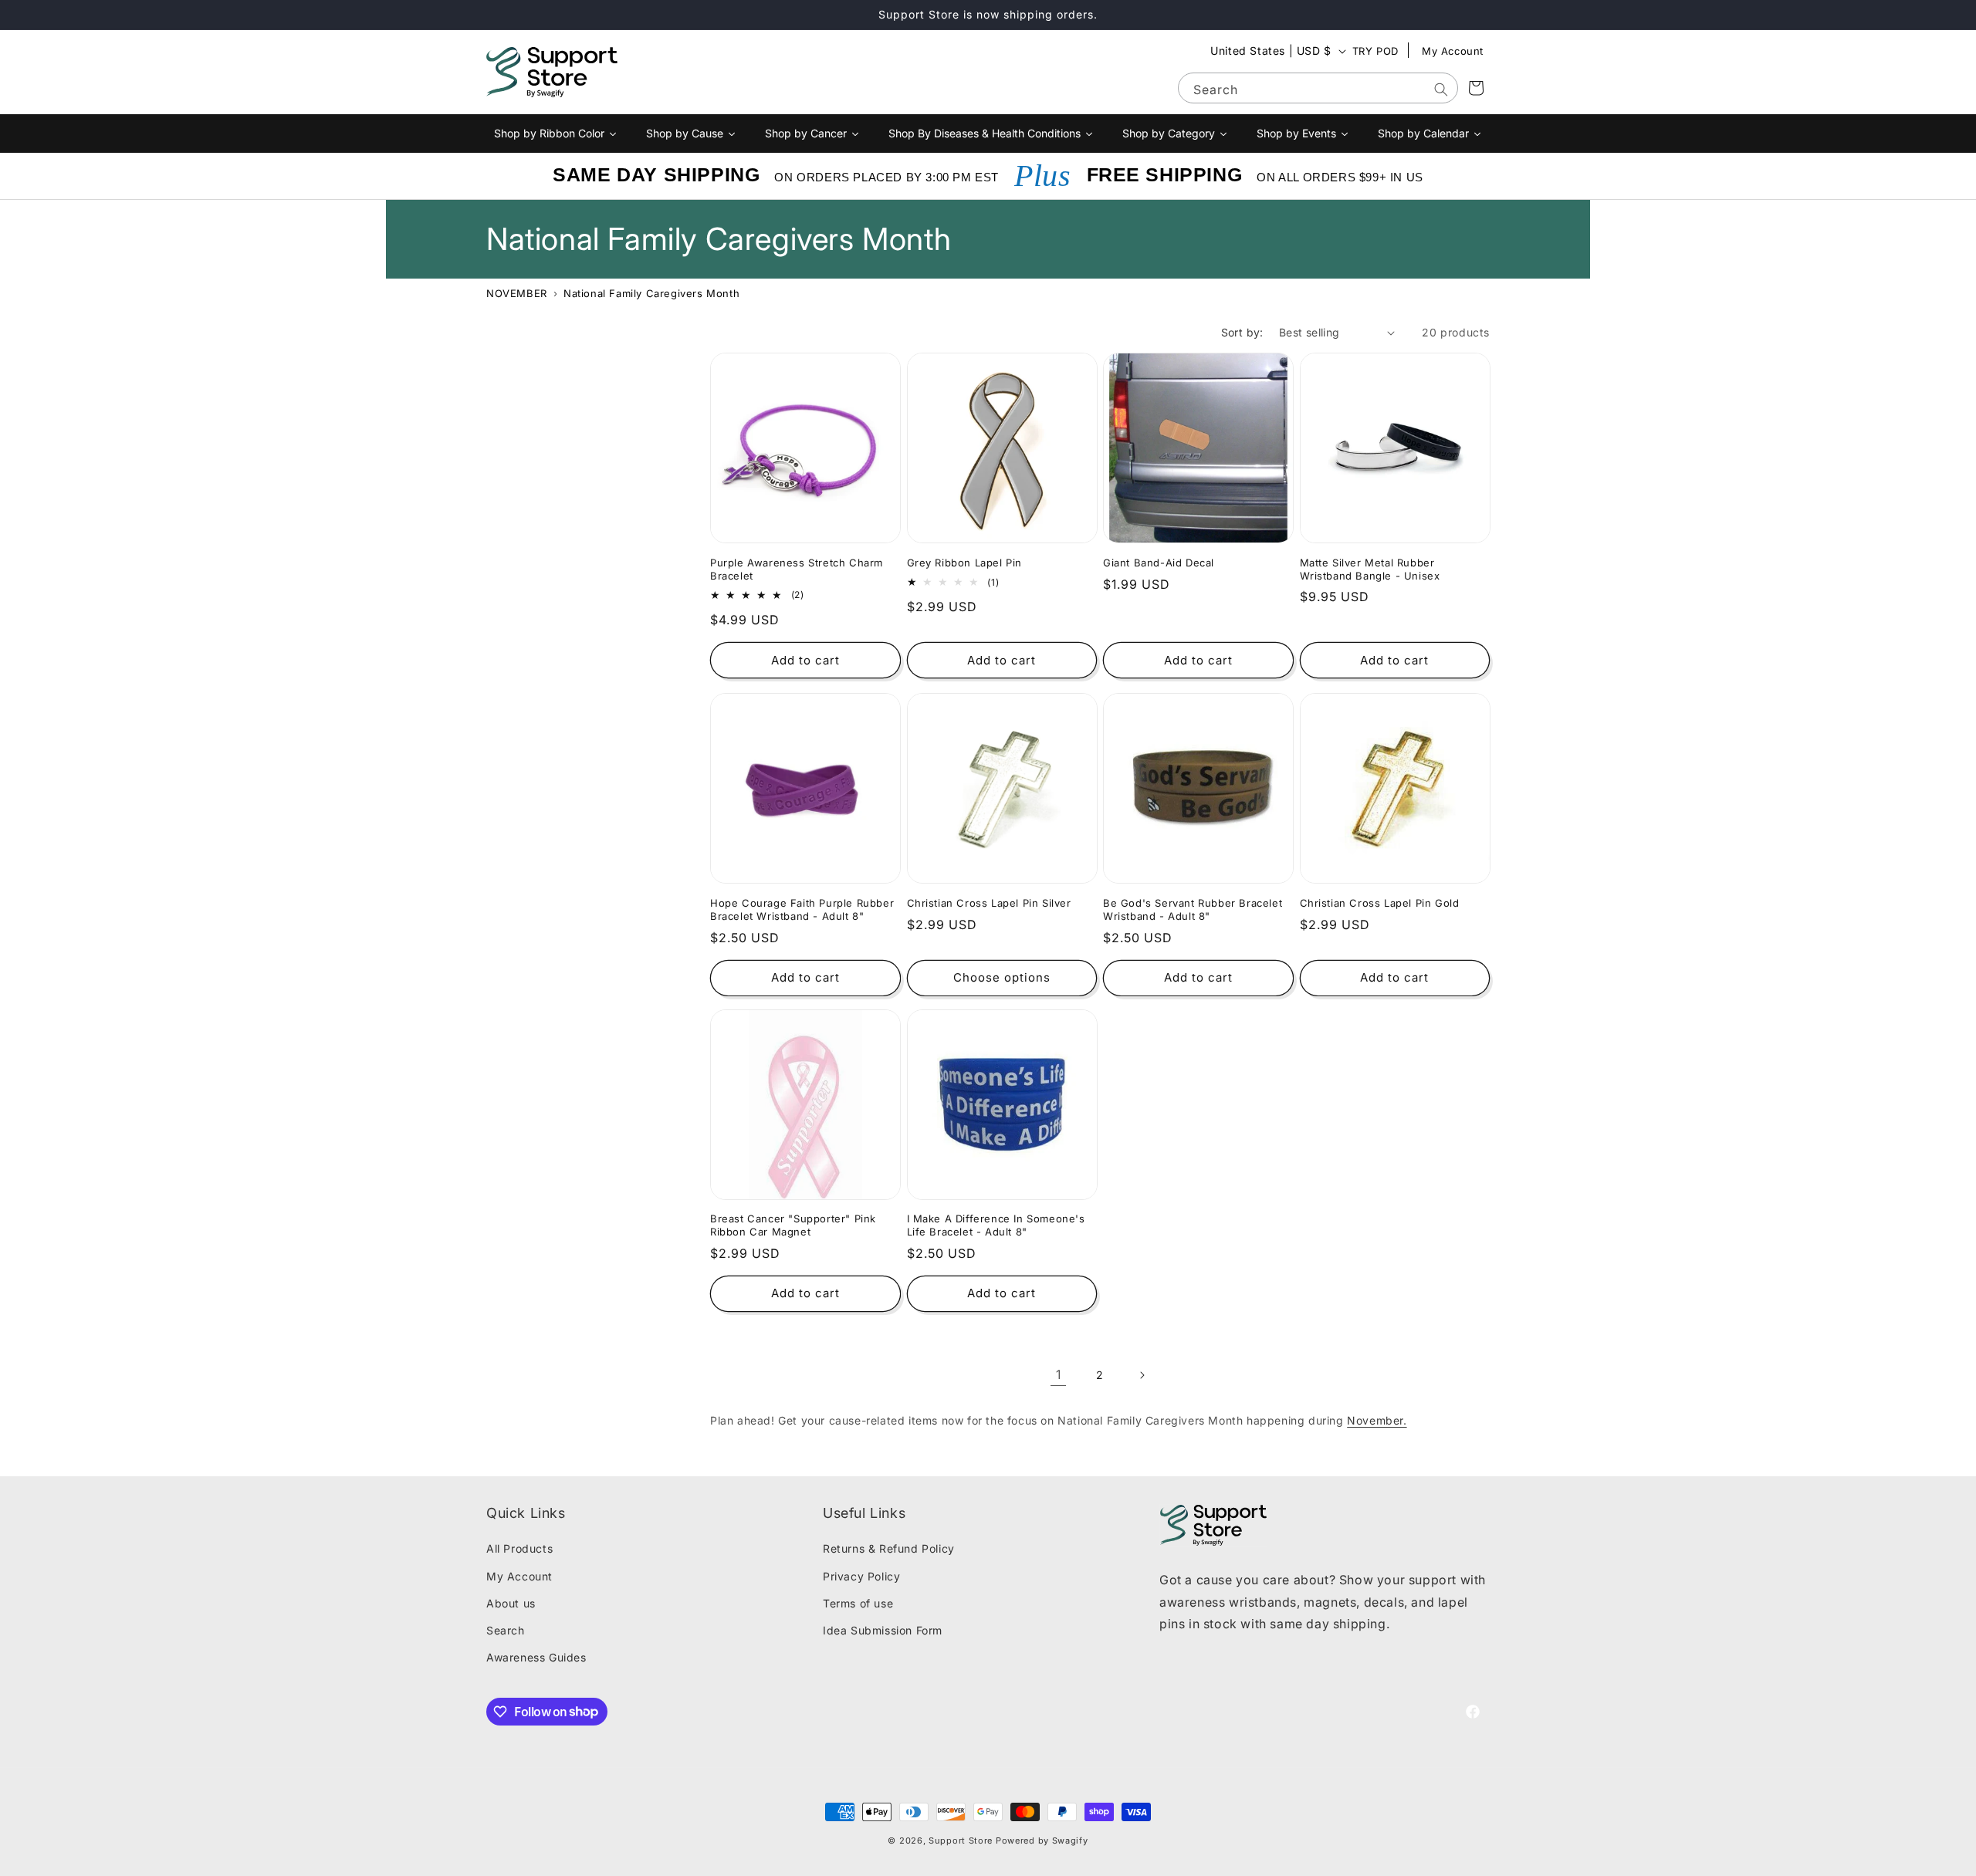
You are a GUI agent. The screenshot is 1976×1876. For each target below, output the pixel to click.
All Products (519, 1549)
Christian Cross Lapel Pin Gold (1380, 902)
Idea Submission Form (883, 1630)
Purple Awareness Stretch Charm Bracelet (797, 569)
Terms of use (858, 1603)
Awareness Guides (536, 1657)
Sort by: (1242, 332)
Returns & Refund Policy (889, 1549)
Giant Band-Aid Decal (1159, 563)
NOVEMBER (517, 293)
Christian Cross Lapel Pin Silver (989, 902)
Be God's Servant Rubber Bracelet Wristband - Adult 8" (1193, 909)
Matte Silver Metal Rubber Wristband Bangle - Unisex (1370, 569)
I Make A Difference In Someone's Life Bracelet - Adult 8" (996, 1225)
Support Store (961, 1841)
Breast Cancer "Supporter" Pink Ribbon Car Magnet (793, 1225)
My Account (1453, 51)
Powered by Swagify (1042, 1841)
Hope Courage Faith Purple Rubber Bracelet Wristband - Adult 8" (802, 909)
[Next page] (1142, 1375)
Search (506, 1630)
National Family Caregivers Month (651, 293)
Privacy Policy (861, 1576)
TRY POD (1375, 51)
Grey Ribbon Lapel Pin (965, 563)
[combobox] (1318, 88)
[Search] (1441, 90)
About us (511, 1603)
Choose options (1002, 977)
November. (1377, 1420)
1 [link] (1059, 1375)
